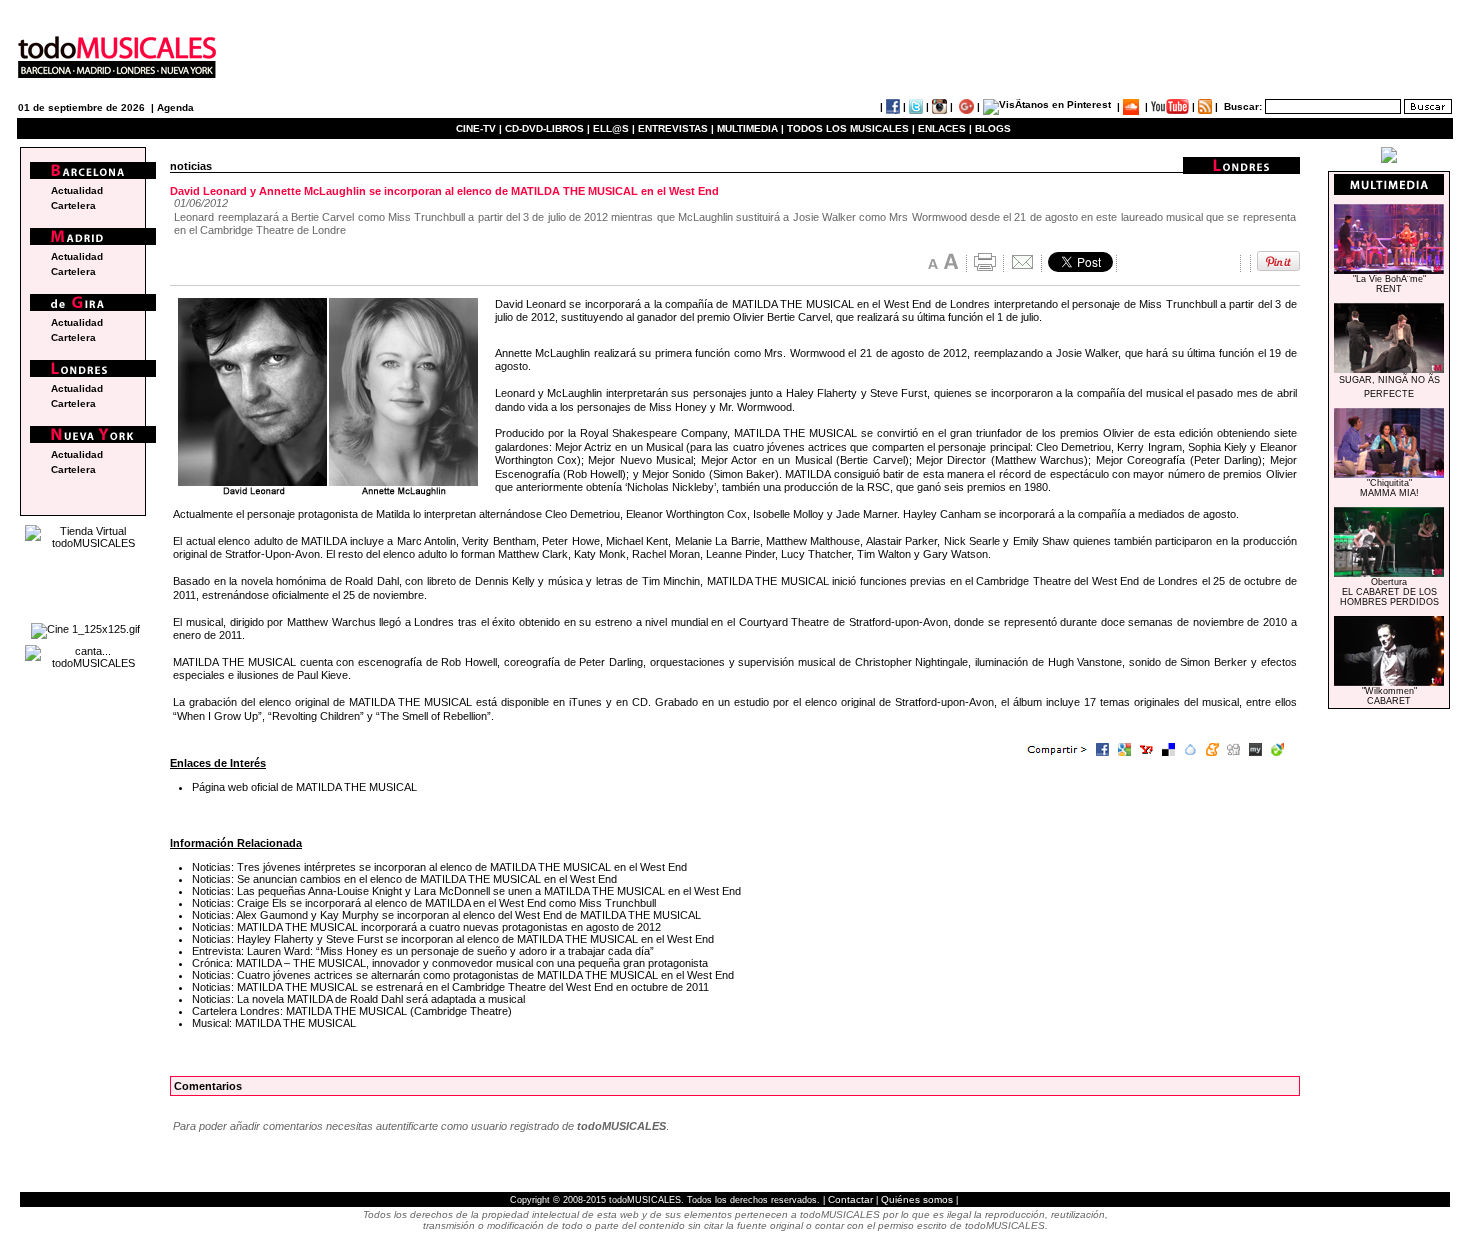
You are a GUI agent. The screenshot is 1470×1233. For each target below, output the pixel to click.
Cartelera (73, 205)
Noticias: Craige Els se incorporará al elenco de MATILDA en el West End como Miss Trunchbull (424, 903)
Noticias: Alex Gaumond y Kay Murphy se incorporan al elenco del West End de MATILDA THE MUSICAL (446, 915)
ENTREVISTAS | (676, 128)
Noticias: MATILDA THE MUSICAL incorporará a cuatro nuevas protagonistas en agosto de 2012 (426, 927)
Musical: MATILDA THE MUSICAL (274, 1023)
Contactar (850, 1199)
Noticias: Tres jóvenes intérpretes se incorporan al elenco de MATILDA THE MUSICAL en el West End (439, 867)
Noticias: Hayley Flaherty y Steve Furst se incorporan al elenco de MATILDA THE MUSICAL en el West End (453, 939)
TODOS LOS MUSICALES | (851, 128)
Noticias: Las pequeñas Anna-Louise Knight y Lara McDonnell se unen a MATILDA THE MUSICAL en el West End (466, 891)
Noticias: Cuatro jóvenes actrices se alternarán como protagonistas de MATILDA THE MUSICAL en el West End (463, 975)
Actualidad (77, 190)
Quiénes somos (917, 1199)
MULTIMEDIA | (750, 128)
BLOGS (993, 128)
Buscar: (1243, 106)
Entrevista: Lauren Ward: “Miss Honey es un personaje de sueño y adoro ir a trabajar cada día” (423, 951)
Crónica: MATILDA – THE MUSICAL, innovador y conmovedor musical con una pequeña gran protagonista (450, 963)
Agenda (175, 107)
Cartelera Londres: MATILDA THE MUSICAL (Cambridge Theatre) (352, 1011)
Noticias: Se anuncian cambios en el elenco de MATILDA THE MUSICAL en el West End (404, 879)
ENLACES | (945, 128)
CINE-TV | (480, 128)
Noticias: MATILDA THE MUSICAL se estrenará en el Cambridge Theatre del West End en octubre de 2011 (450, 987)
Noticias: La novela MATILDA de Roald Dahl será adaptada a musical (358, 999)
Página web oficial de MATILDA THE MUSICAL (304, 787)
